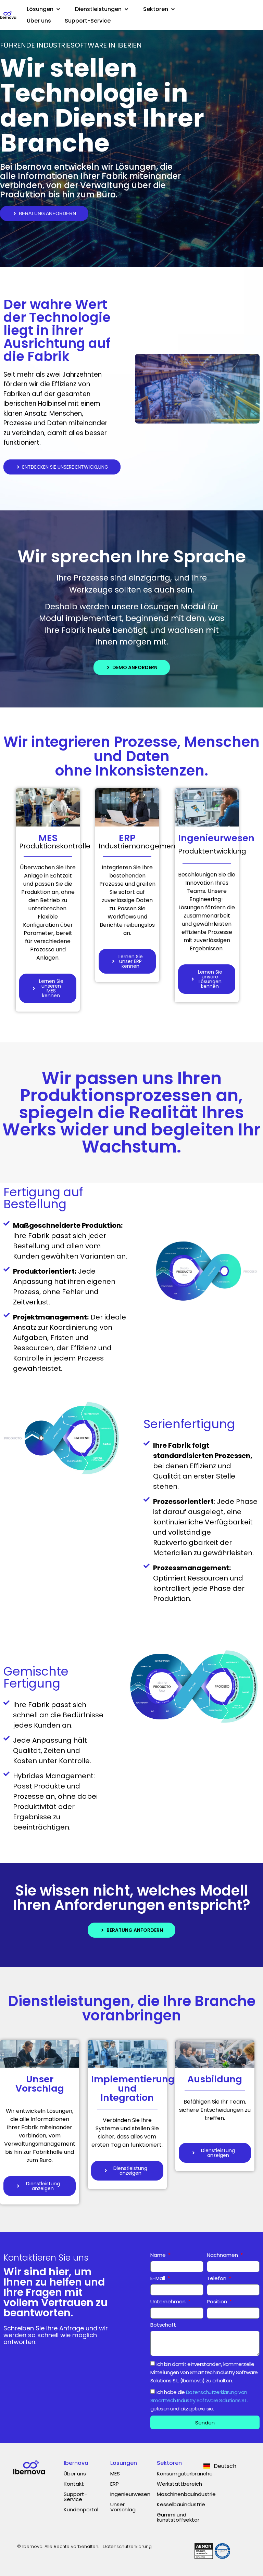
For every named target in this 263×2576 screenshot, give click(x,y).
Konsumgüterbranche (185, 2474)
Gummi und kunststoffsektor (178, 2517)
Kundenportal (81, 2509)
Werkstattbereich (179, 2484)
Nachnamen (223, 2255)
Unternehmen (169, 2302)
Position (218, 2302)
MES (115, 2474)
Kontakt (74, 2484)
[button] (44, 9)
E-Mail (158, 2279)
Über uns (75, 2474)
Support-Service (75, 2497)
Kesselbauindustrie (181, 2504)
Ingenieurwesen (130, 2494)
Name (159, 2255)
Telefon (217, 2279)
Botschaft (163, 2325)
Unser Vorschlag (123, 2507)
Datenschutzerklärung (127, 2546)
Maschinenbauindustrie (186, 2494)
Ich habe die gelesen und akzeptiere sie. (199, 2400)
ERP (115, 2484)
